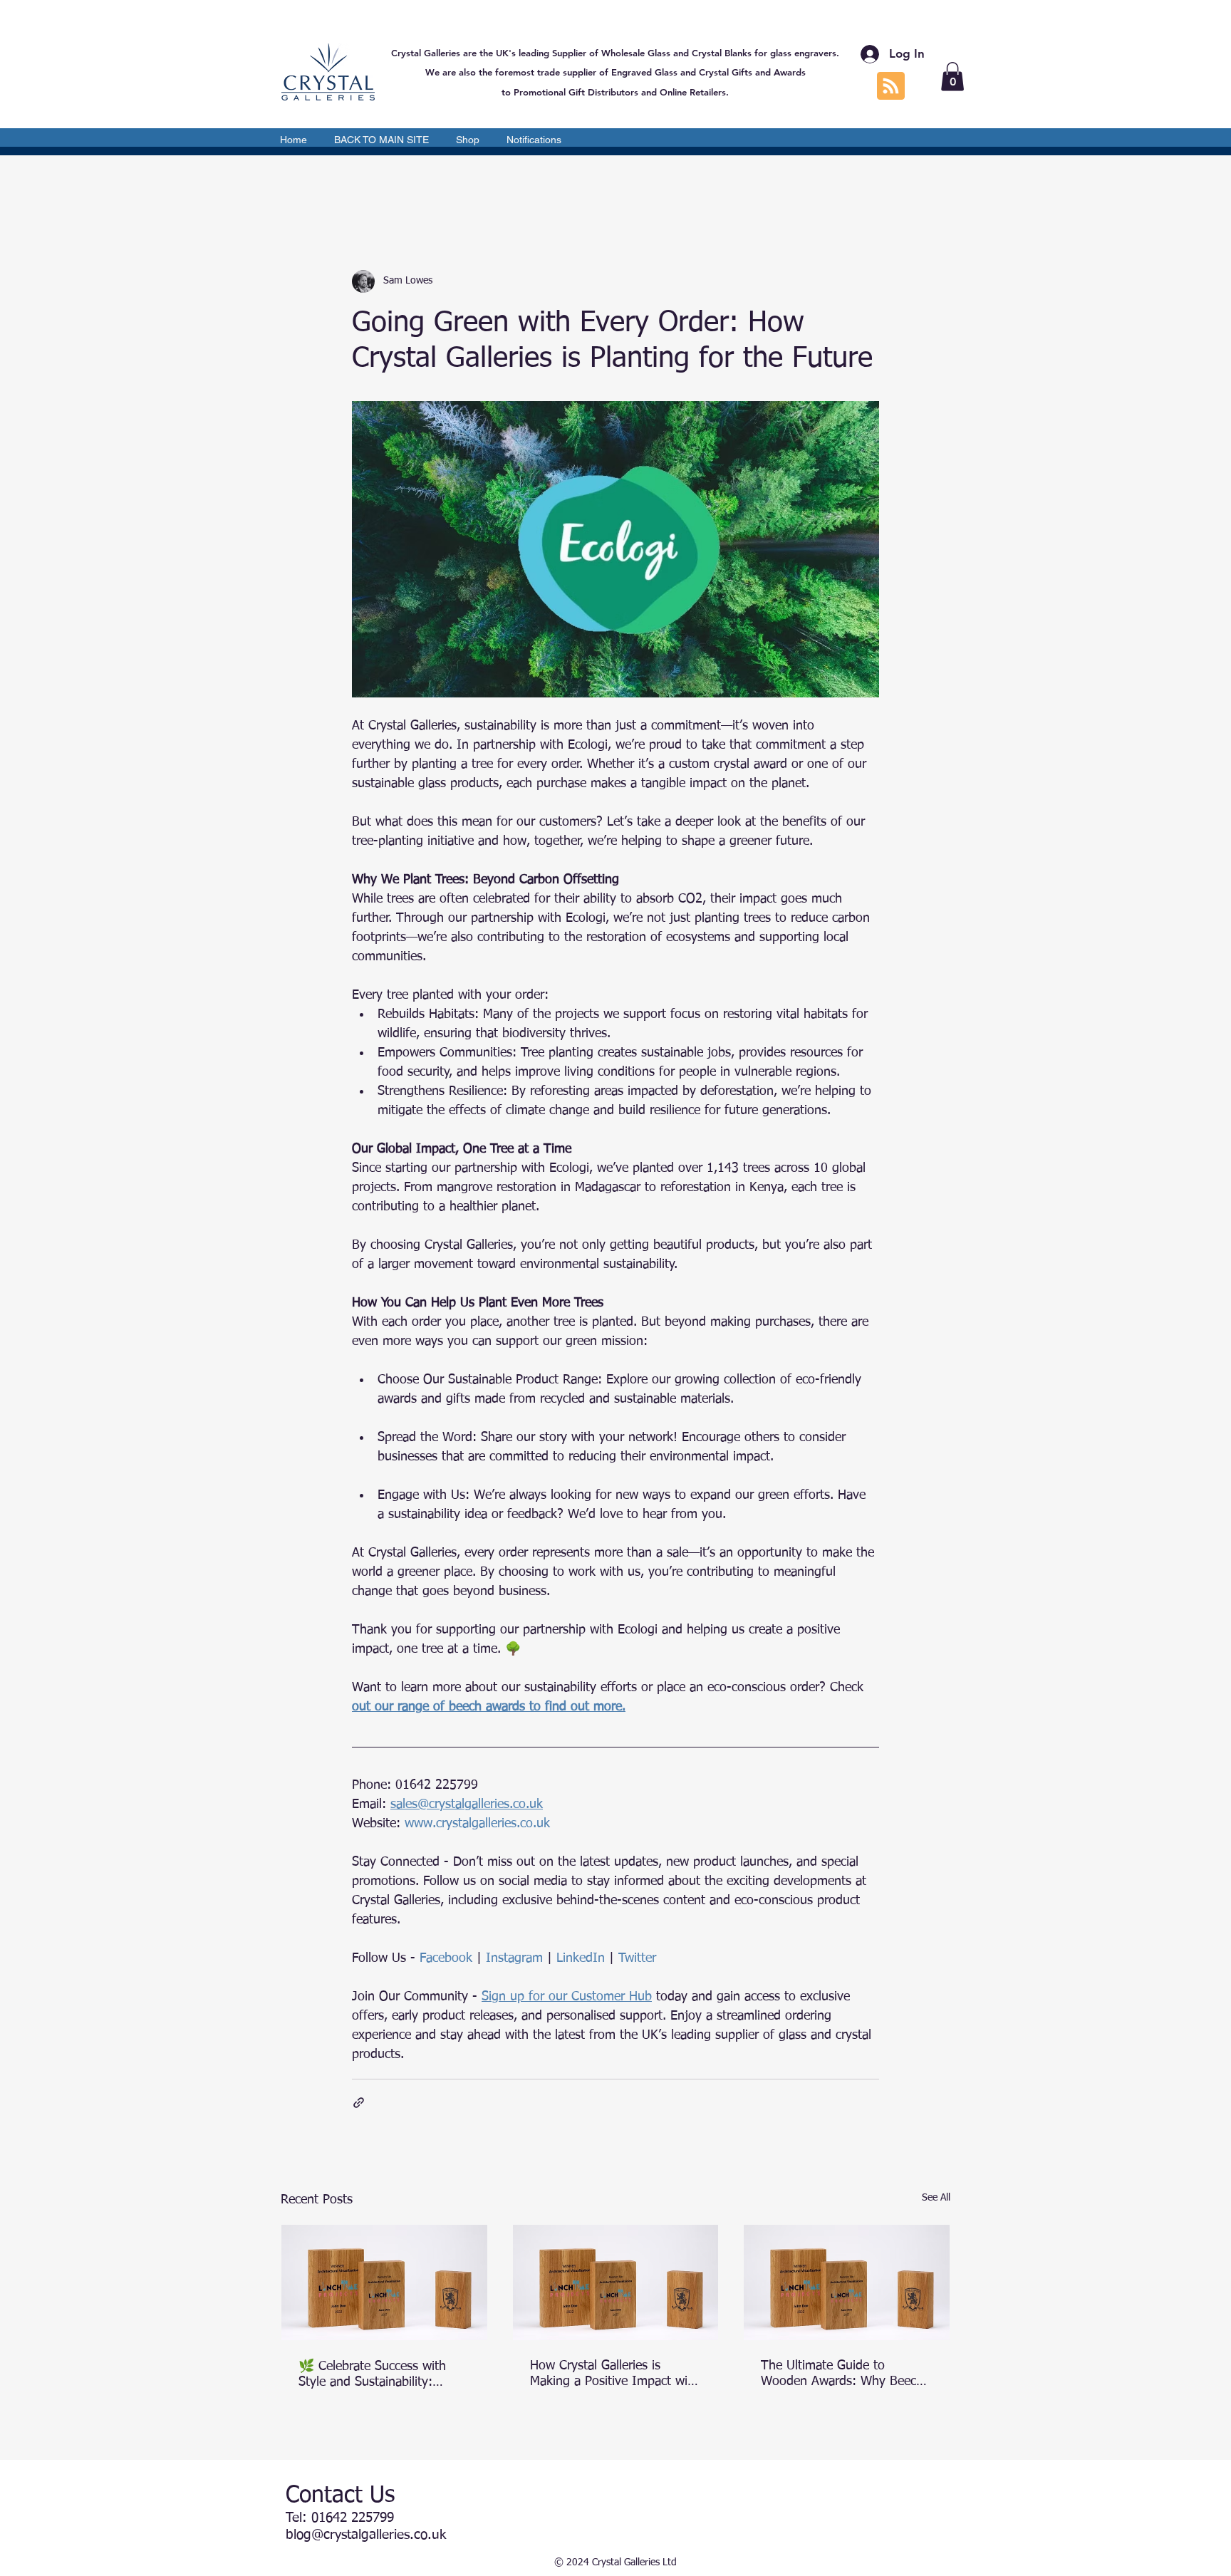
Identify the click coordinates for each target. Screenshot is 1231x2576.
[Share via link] (359, 2103)
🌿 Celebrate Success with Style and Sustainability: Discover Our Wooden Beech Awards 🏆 (379, 2375)
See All (936, 2198)
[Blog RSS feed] (891, 87)
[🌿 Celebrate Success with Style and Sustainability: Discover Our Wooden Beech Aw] (384, 2282)
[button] (952, 77)
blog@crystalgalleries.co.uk (366, 2535)
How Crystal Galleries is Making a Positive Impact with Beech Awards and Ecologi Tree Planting (614, 2374)
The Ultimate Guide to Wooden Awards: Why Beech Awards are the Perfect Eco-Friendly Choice (842, 2374)
